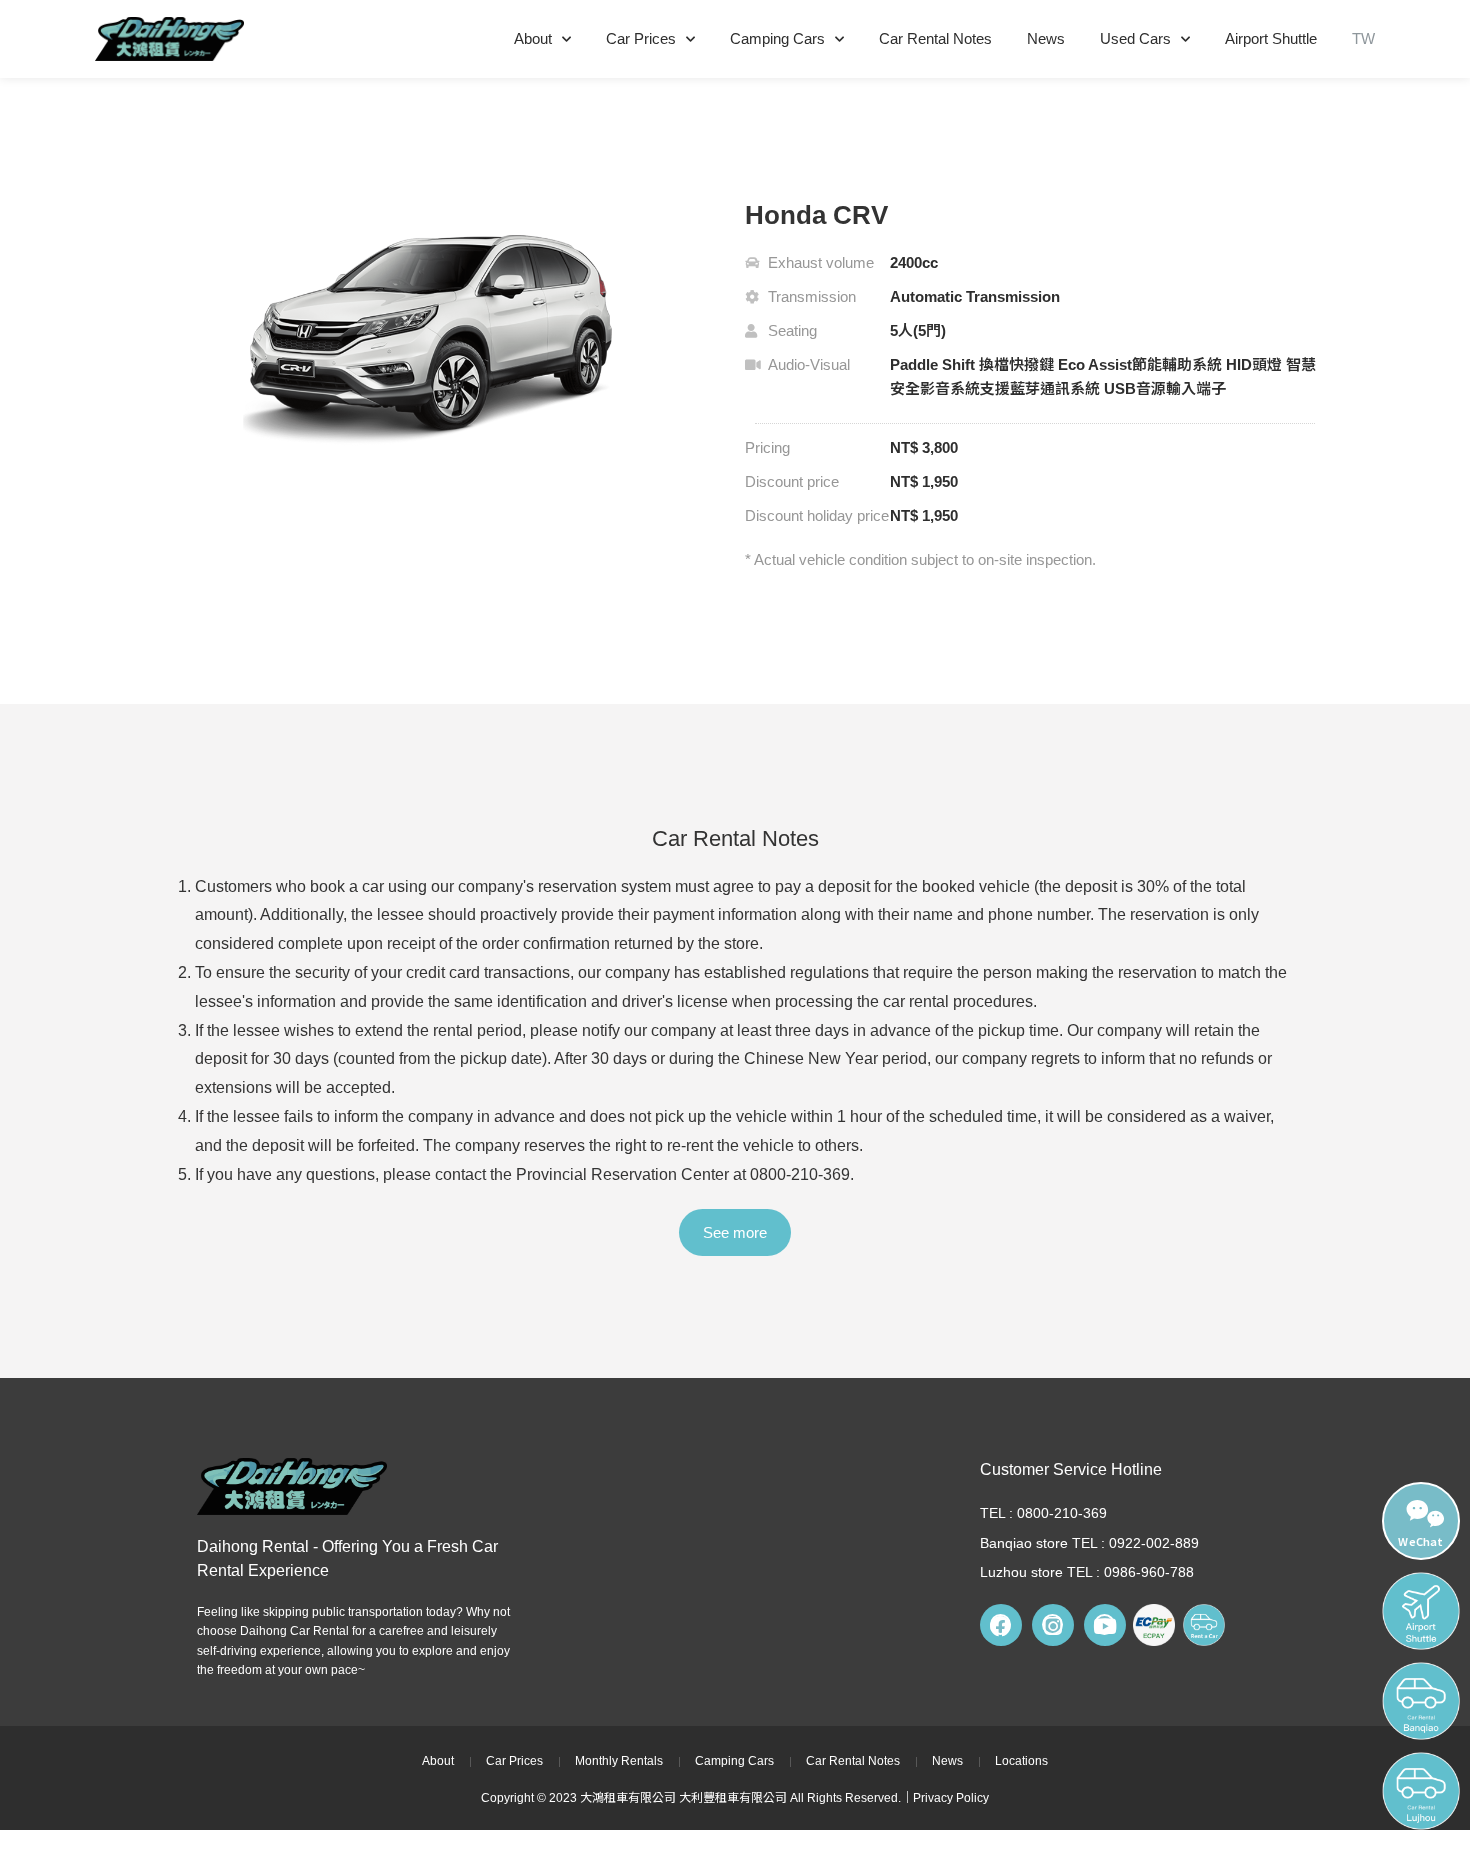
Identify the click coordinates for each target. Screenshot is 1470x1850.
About (533, 38)
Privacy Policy (951, 1798)
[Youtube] (1105, 1625)
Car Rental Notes (935, 38)
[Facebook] (1001, 1625)
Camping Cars (777, 38)
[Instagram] (1053, 1625)
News (1046, 38)
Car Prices (641, 38)
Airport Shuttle (1271, 38)
